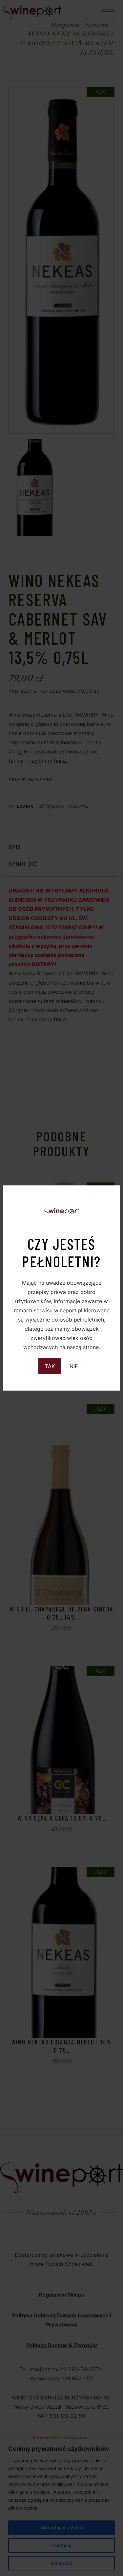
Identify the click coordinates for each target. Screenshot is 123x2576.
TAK (50, 1366)
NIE (74, 1366)
